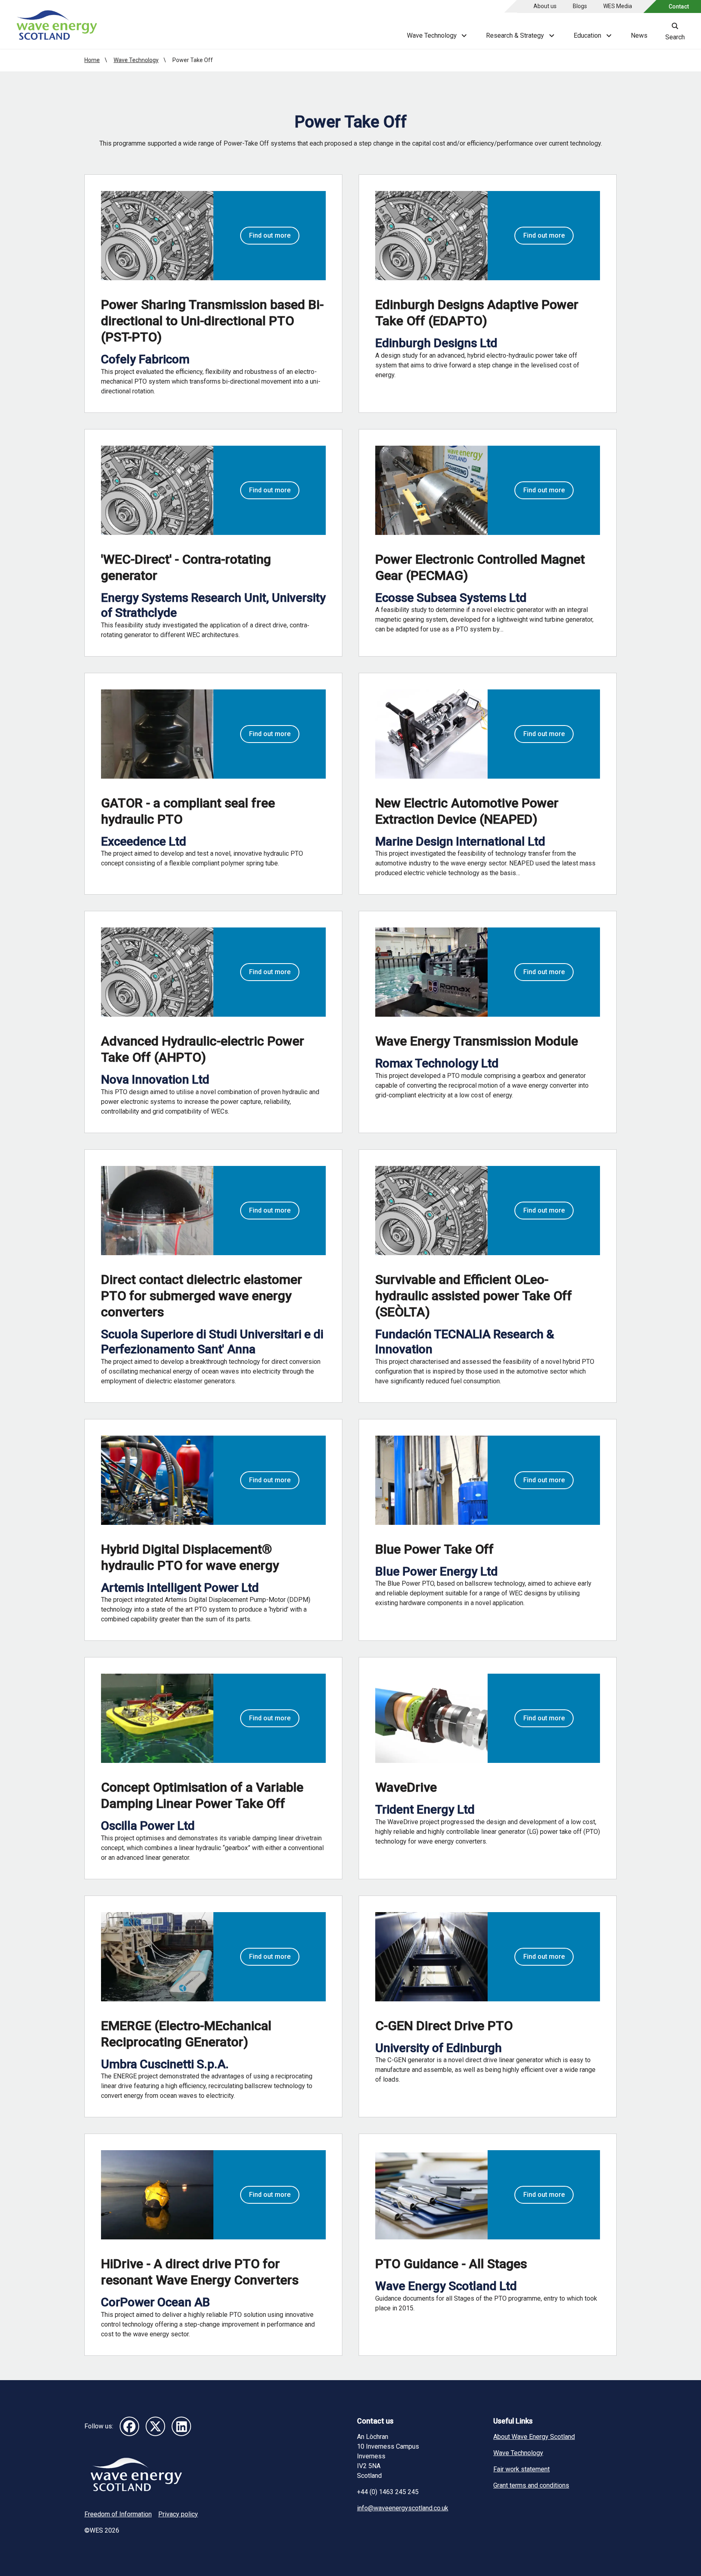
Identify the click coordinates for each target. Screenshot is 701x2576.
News (639, 35)
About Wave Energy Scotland (534, 2437)
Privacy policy (178, 2514)
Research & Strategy (515, 35)
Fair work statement (521, 2469)
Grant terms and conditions (531, 2485)
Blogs (580, 6)
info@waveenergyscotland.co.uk (403, 2508)
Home (92, 60)
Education (587, 35)
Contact (679, 6)
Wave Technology (432, 35)
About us (545, 6)
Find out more (270, 235)
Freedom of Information (118, 2514)
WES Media (618, 6)
